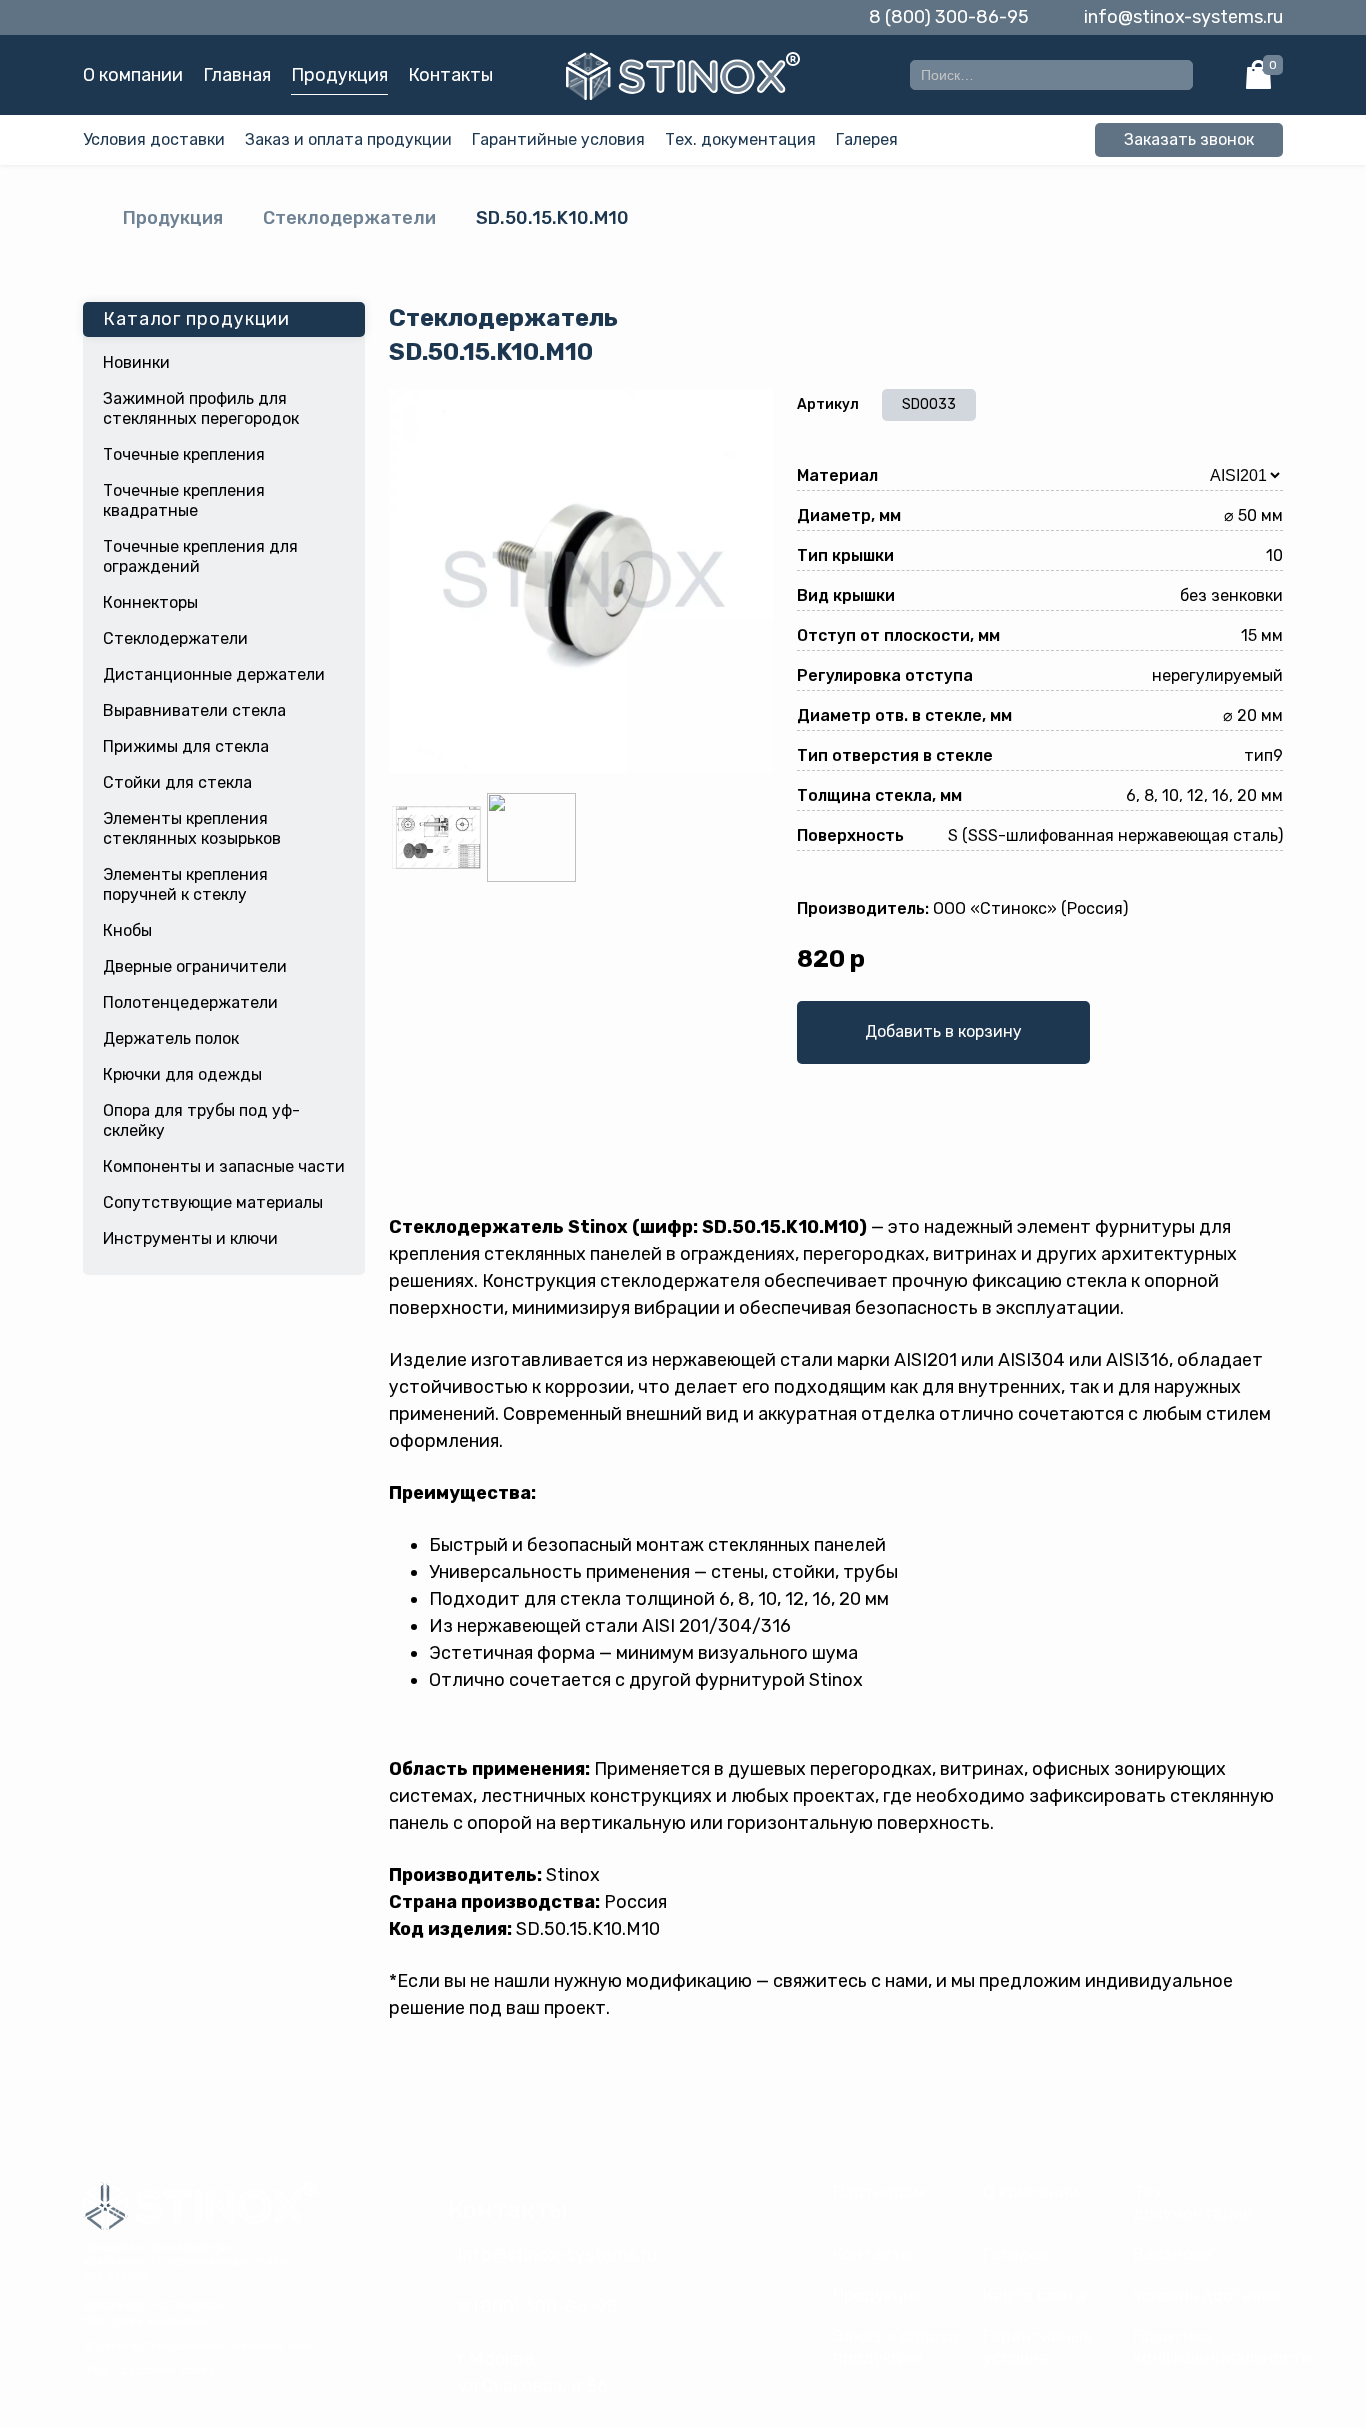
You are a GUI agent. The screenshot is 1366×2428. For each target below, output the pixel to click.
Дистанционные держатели (214, 674)
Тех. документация (740, 139)
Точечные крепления (184, 454)
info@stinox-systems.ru (1183, 17)
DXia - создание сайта (149, 2370)
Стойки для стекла (177, 782)
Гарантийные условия (558, 139)
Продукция (339, 75)
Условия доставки (154, 139)
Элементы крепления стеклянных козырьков (192, 828)
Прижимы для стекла (186, 746)
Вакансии (1172, 2254)
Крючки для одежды (182, 1074)
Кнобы (127, 930)
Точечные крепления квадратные (184, 500)
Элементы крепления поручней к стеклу (185, 884)
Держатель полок (171, 1038)
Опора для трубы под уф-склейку (201, 1120)
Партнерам (879, 2192)
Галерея (867, 139)
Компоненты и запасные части (224, 1166)
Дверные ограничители (195, 966)
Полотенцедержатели (190, 1002)
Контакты (450, 75)
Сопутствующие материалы (213, 1202)
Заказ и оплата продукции (348, 139)
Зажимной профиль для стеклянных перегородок (201, 408)
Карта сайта (1034, 2295)
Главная (237, 75)
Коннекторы (150, 602)
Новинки (136, 362)
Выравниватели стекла (194, 710)
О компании (133, 75)
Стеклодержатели (349, 218)
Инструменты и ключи (190, 1238)
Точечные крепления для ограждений (200, 556)
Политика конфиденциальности (1222, 2346)
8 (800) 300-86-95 (949, 17)
